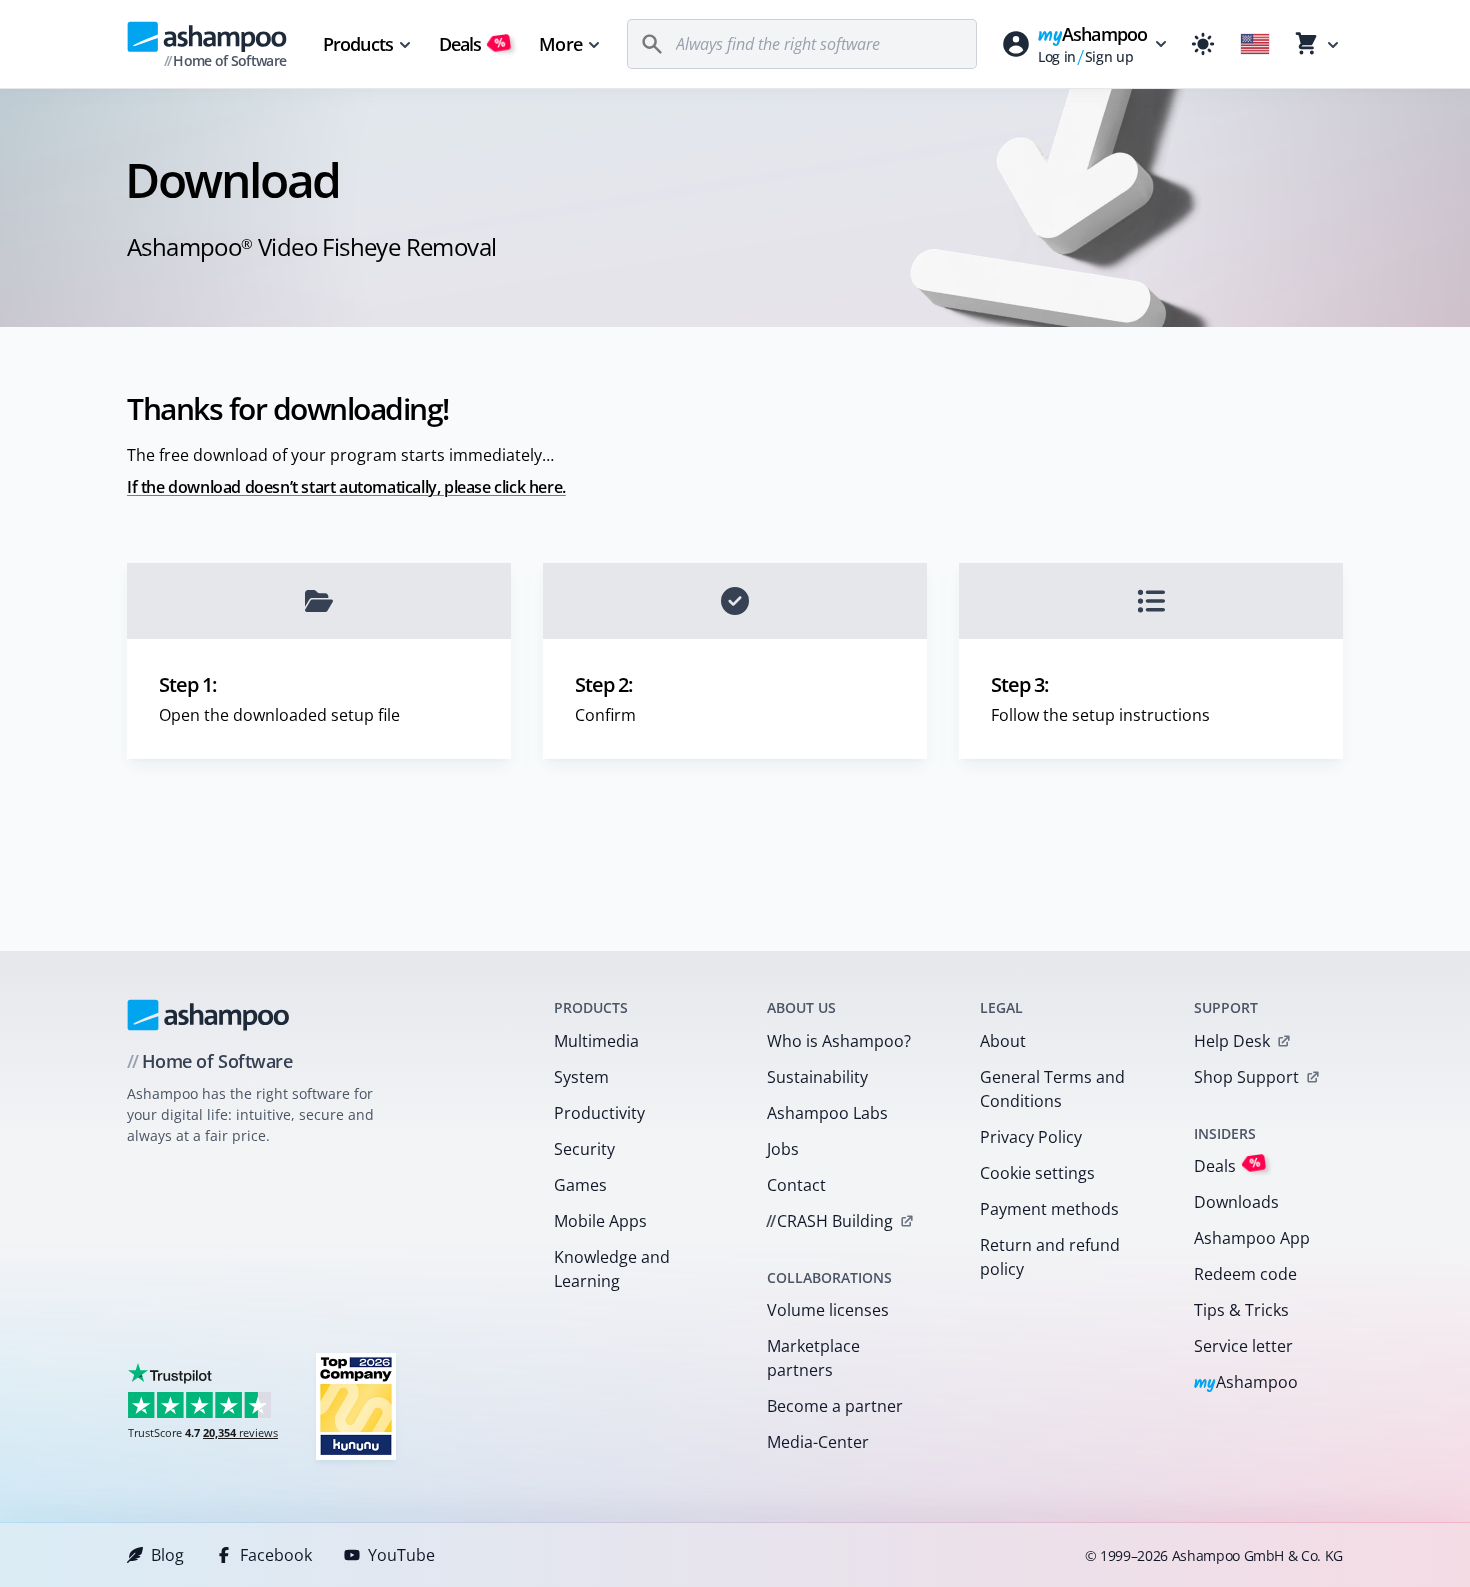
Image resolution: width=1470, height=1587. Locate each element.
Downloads (1236, 1202)
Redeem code (1245, 1274)
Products (358, 44)
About (1003, 1041)
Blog (167, 1555)
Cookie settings (1037, 1173)
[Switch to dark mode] (1203, 44)
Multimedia (596, 1041)
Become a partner (835, 1406)
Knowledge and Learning (612, 1269)
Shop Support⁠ (1246, 1077)
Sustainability (817, 1077)
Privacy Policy (1031, 1137)
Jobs (783, 1149)
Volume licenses (828, 1310)
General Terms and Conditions (1052, 1089)
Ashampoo (1246, 1383)
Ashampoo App (1252, 1238)
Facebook (276, 1555)
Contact (796, 1185)
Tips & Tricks (1241, 1310)
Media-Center (818, 1442)
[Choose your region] (1255, 44)
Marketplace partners (813, 1358)
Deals (472, 44)
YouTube (401, 1555)
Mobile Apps (600, 1221)
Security (584, 1149)
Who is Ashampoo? (839, 1041)
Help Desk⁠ (1232, 1041)
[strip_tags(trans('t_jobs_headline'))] (356, 1405)
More (560, 44)
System (581, 1077)
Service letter (1243, 1346)
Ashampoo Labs (827, 1113)
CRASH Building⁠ (829, 1221)
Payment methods (1049, 1209)
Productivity (599, 1113)
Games (580, 1185)
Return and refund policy (1050, 1257)
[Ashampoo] (208, 1015)
